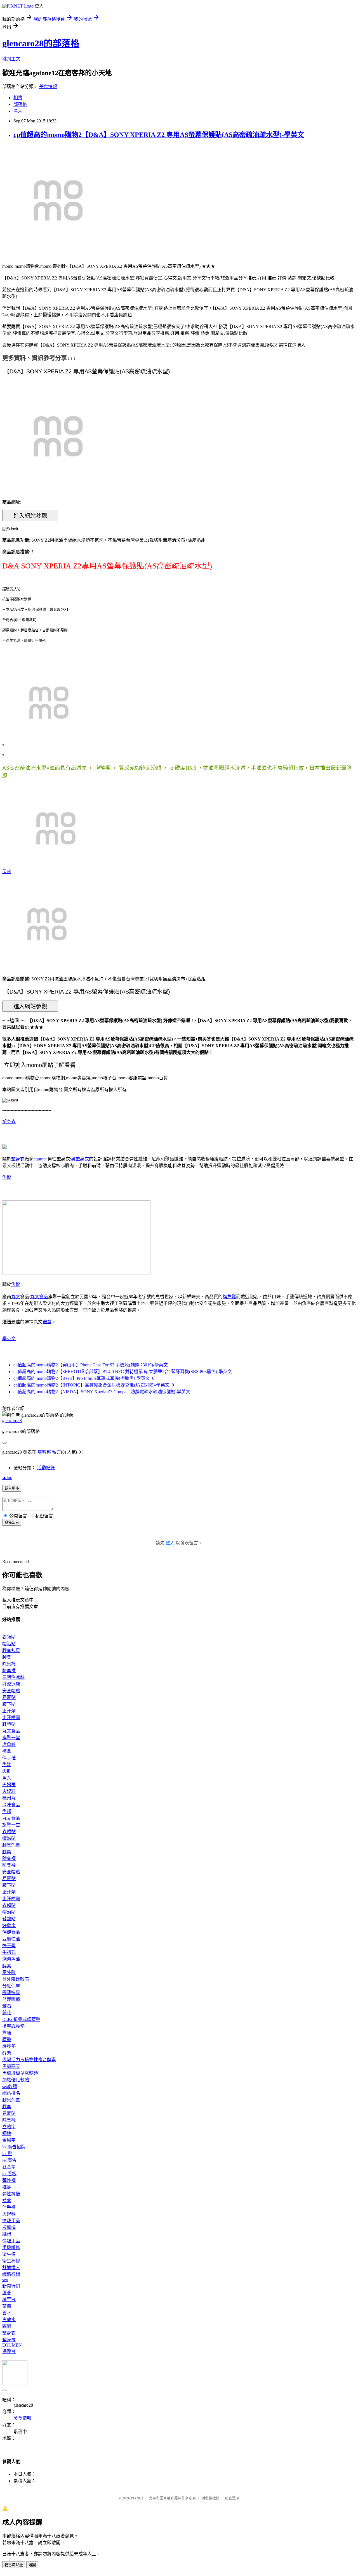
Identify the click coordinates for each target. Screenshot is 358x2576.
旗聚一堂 (11, 1738)
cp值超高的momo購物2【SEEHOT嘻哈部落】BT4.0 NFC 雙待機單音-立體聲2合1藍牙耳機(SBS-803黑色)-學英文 (123, 1372)
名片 (18, 111)
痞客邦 (44, 1452)
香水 (7, 2313)
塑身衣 (9, 1121)
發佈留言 (12, 1522)
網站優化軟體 (16, 2080)
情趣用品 (11, 2221)
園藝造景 (11, 1993)
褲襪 (7, 2187)
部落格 (20, 104)
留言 (56, 1452)
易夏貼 (9, 1697)
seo (5, 2280)
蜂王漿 (9, 1946)
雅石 (7, 2006)
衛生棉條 (11, 2261)
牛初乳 (9, 1952)
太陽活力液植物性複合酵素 (29, 2060)
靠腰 (7, 2033)
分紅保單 (11, 1986)
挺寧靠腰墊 (13, 2026)
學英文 (9, 1339)
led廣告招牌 (14, 2147)
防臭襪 (9, 1671)
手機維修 (11, 2247)
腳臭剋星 (11, 1650)
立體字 (9, 2127)
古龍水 (9, 2320)
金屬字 (9, 2140)
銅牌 (7, 2133)
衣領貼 (9, 1637)
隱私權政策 (210, 2498)
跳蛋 (7, 2234)
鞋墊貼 (9, 1724)
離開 (32, 2565)
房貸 (7, 872)
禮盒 (47, 1322)
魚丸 (7, 1778)
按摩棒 (9, 2227)
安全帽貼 (11, 1691)
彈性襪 (9, 2180)
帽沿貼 (9, 1644)
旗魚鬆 (229, 1297)
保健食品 (11, 1932)
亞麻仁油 (11, 1939)
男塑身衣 (80, 1159)
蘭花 (7, 2013)
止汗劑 (9, 1711)
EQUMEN (12, 2345)
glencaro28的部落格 (41, 43)
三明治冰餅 (13, 1677)
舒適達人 (11, 2268)
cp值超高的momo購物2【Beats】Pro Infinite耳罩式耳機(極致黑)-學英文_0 (84, 1378)
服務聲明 (232, 2498)
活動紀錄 (46, 1468)
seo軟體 (10, 2086)
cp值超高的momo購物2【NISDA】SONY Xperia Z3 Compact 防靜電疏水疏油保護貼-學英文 (102, 1392)
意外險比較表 (16, 1979)
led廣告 (9, 2160)
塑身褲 (9, 2340)
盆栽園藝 (11, 1999)
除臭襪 (9, 1664)
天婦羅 (9, 1785)
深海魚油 (11, 1959)
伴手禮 (9, 1758)
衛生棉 (9, 2254)
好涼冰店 (11, 1684)
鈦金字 (9, 2167)
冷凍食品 (11, 1805)
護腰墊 (9, 2046)
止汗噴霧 (11, 1718)
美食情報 (48, 87)
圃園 (7, 2326)
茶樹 (7, 2306)
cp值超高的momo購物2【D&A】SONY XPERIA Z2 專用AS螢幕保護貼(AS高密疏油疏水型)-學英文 (159, 135)
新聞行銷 (11, 2286)
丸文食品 (39, 1297)
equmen (41, 1159)
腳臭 (7, 1657)
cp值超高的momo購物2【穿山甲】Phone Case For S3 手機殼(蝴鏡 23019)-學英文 (91, 1365)
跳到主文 (11, 59)
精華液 (9, 2299)
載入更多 (12, 1488)
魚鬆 (7, 1177)
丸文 (16, 1297)
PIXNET (137, 2498)
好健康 (9, 1926)
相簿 (18, 98)
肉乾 (7, 1771)
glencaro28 (12, 1420)
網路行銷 (11, 2274)
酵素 (7, 1966)
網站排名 (11, 2093)
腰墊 (7, 2040)
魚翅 (7, 1811)
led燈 (7, 2154)
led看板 (9, 2174)
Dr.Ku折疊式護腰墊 (21, 2019)
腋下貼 (9, 1704)
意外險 (9, 1972)
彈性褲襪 (11, 2194)
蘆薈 (7, 2293)
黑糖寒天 (11, 2066)
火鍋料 (9, 1791)
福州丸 (9, 1798)
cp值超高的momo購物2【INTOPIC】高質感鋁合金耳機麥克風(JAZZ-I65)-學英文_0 (94, 1385)
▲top (7, 1477)
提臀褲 (9, 2351)
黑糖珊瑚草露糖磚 (20, 2073)
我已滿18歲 (14, 2565)
